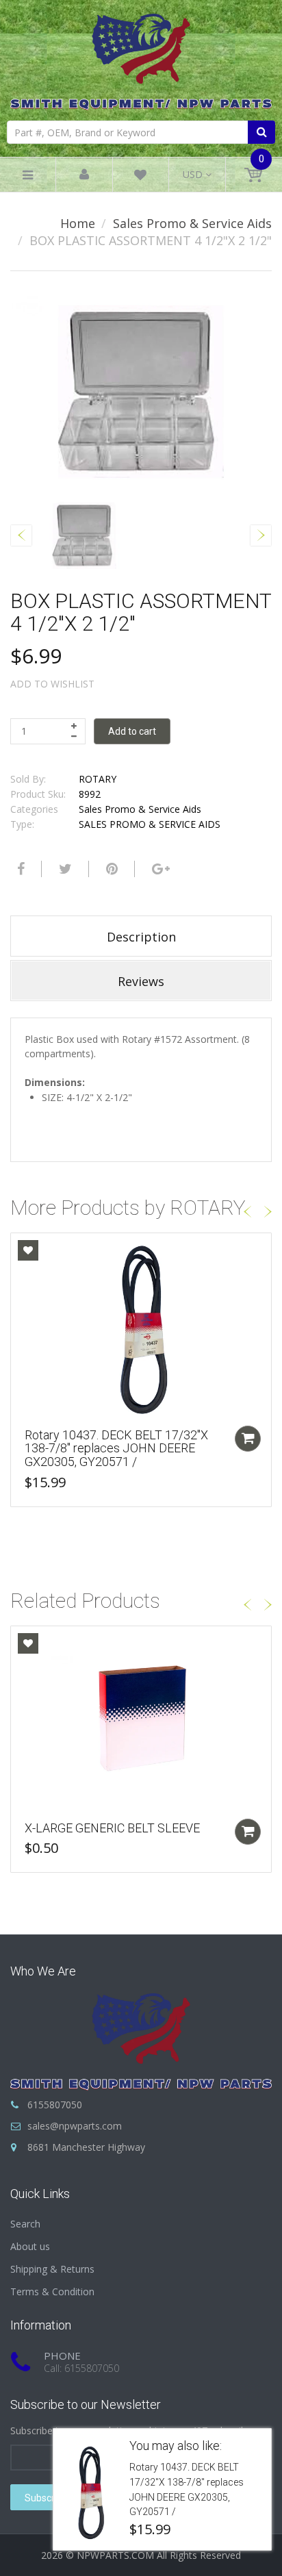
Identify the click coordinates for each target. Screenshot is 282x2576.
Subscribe (46, 2498)
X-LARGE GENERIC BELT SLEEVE (112, 1828)
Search (25, 2224)
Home (78, 223)
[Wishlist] (140, 177)
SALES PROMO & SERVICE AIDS (150, 824)
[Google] (159, 869)
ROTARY (98, 779)
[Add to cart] (248, 1439)
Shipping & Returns (52, 2269)
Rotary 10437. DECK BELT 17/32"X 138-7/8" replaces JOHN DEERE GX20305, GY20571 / (116, 1449)
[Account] (84, 175)
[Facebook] (19, 869)
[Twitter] (64, 869)
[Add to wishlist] (28, 1250)
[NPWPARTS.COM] (141, 59)
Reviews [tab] (141, 981)
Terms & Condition (52, 2291)
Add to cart (132, 731)
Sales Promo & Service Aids (192, 223)
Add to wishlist (52, 684)
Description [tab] (141, 937)
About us (30, 2246)
